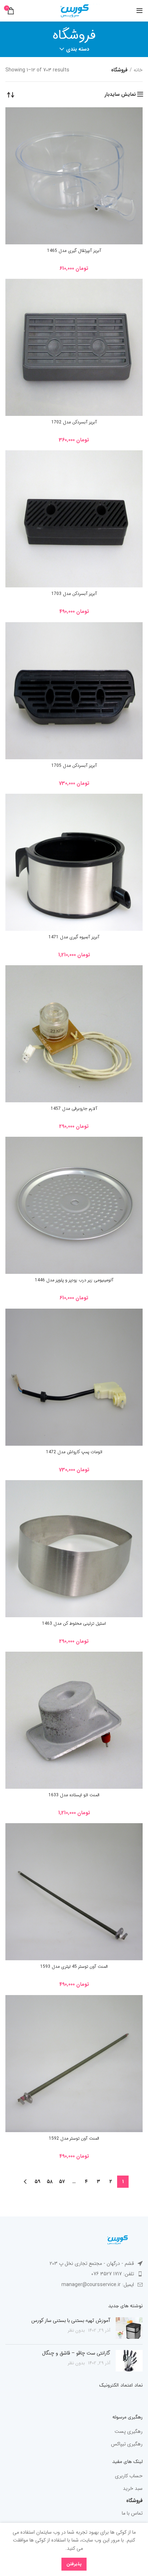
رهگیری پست (129, 2432)
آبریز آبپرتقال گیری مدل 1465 (74, 251)
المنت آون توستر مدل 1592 (74, 2138)
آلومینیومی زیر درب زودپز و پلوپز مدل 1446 (74, 1280)
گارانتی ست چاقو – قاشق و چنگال (76, 2353)
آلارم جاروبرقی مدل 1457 (74, 1109)
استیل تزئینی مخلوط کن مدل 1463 (74, 1624)
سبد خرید (133, 2489)
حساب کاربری (129, 2476)
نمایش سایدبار (120, 94)
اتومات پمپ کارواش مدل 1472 (74, 1452)
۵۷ (62, 2182)
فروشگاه (134, 2501)
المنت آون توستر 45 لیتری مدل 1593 (74, 1967)
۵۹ (37, 2182)
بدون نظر (76, 2331)
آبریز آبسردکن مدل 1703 (74, 594)
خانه (138, 70)
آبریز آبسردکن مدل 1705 (74, 766)
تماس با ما (132, 2514)
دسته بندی (78, 49)
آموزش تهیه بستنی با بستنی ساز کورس (71, 2321)
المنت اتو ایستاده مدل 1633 (74, 1795)
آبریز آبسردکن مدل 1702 (74, 422)
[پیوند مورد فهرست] (74, 2274)
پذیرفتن (74, 2564)
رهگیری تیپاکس (127, 2444)
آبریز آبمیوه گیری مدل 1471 (74, 937)
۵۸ (50, 2182)
